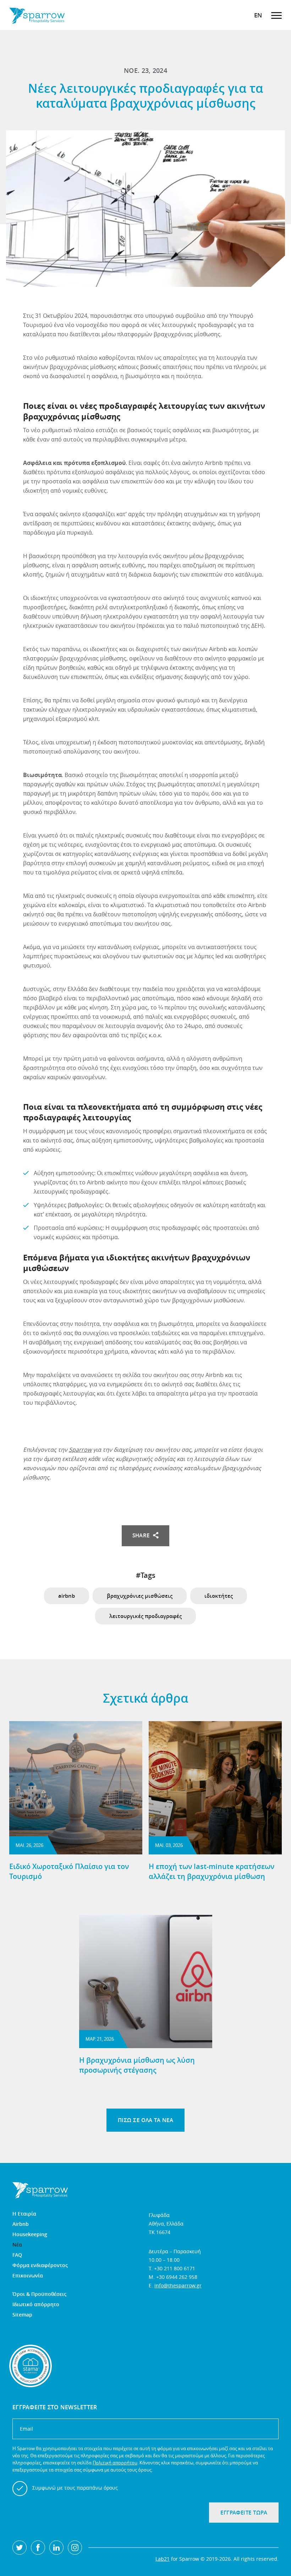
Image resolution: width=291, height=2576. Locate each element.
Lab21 (163, 2559)
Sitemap (22, 2315)
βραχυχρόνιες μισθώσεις (140, 1596)
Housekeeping (30, 2234)
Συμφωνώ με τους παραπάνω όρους (75, 2488)
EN (258, 15)
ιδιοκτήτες (219, 1596)
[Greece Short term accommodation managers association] (31, 2366)
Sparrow (80, 1450)
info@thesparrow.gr (178, 2285)
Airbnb (21, 2224)
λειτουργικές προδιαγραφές (145, 1616)
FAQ (17, 2255)
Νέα (17, 2245)
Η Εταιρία (24, 2214)
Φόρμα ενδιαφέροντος (40, 2265)
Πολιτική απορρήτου (115, 2463)
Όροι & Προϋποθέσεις (39, 2294)
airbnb (67, 1596)
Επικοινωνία (28, 2276)
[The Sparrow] (37, 15)
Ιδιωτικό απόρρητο (36, 2304)
